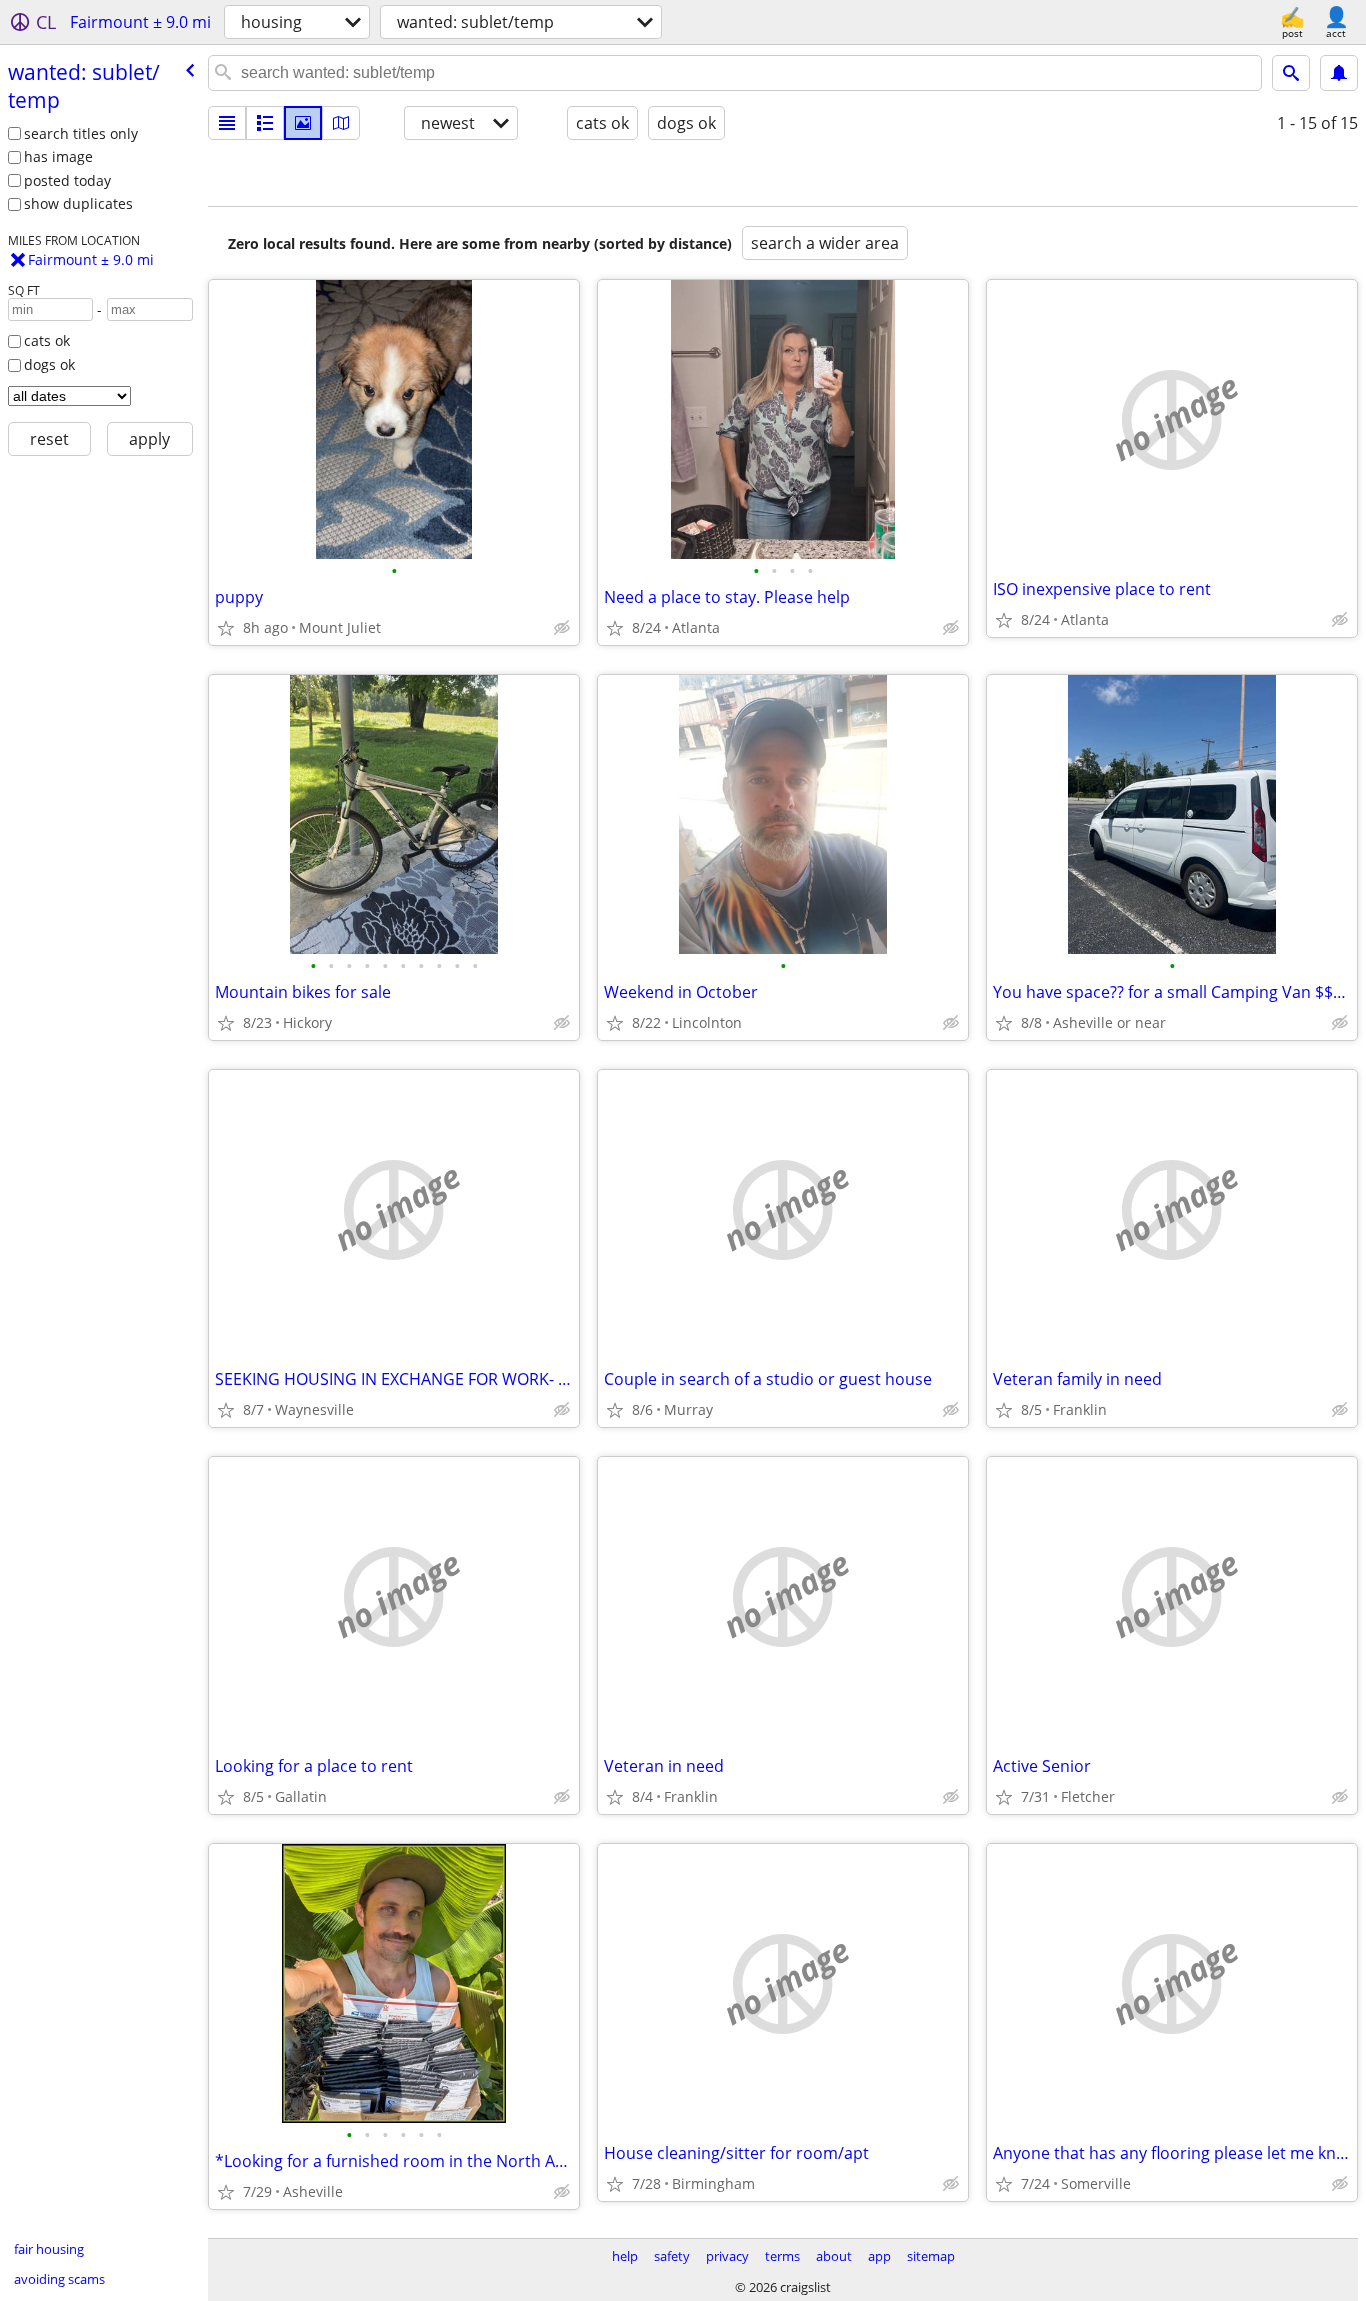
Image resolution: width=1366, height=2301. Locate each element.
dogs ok (49, 364)
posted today (67, 180)
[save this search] (1339, 73)
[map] (341, 123)
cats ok (47, 340)
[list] (227, 123)
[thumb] (265, 123)
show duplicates (78, 203)
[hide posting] (562, 628)
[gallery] (303, 123)
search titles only (81, 133)
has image (58, 156)
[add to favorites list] (226, 628)
